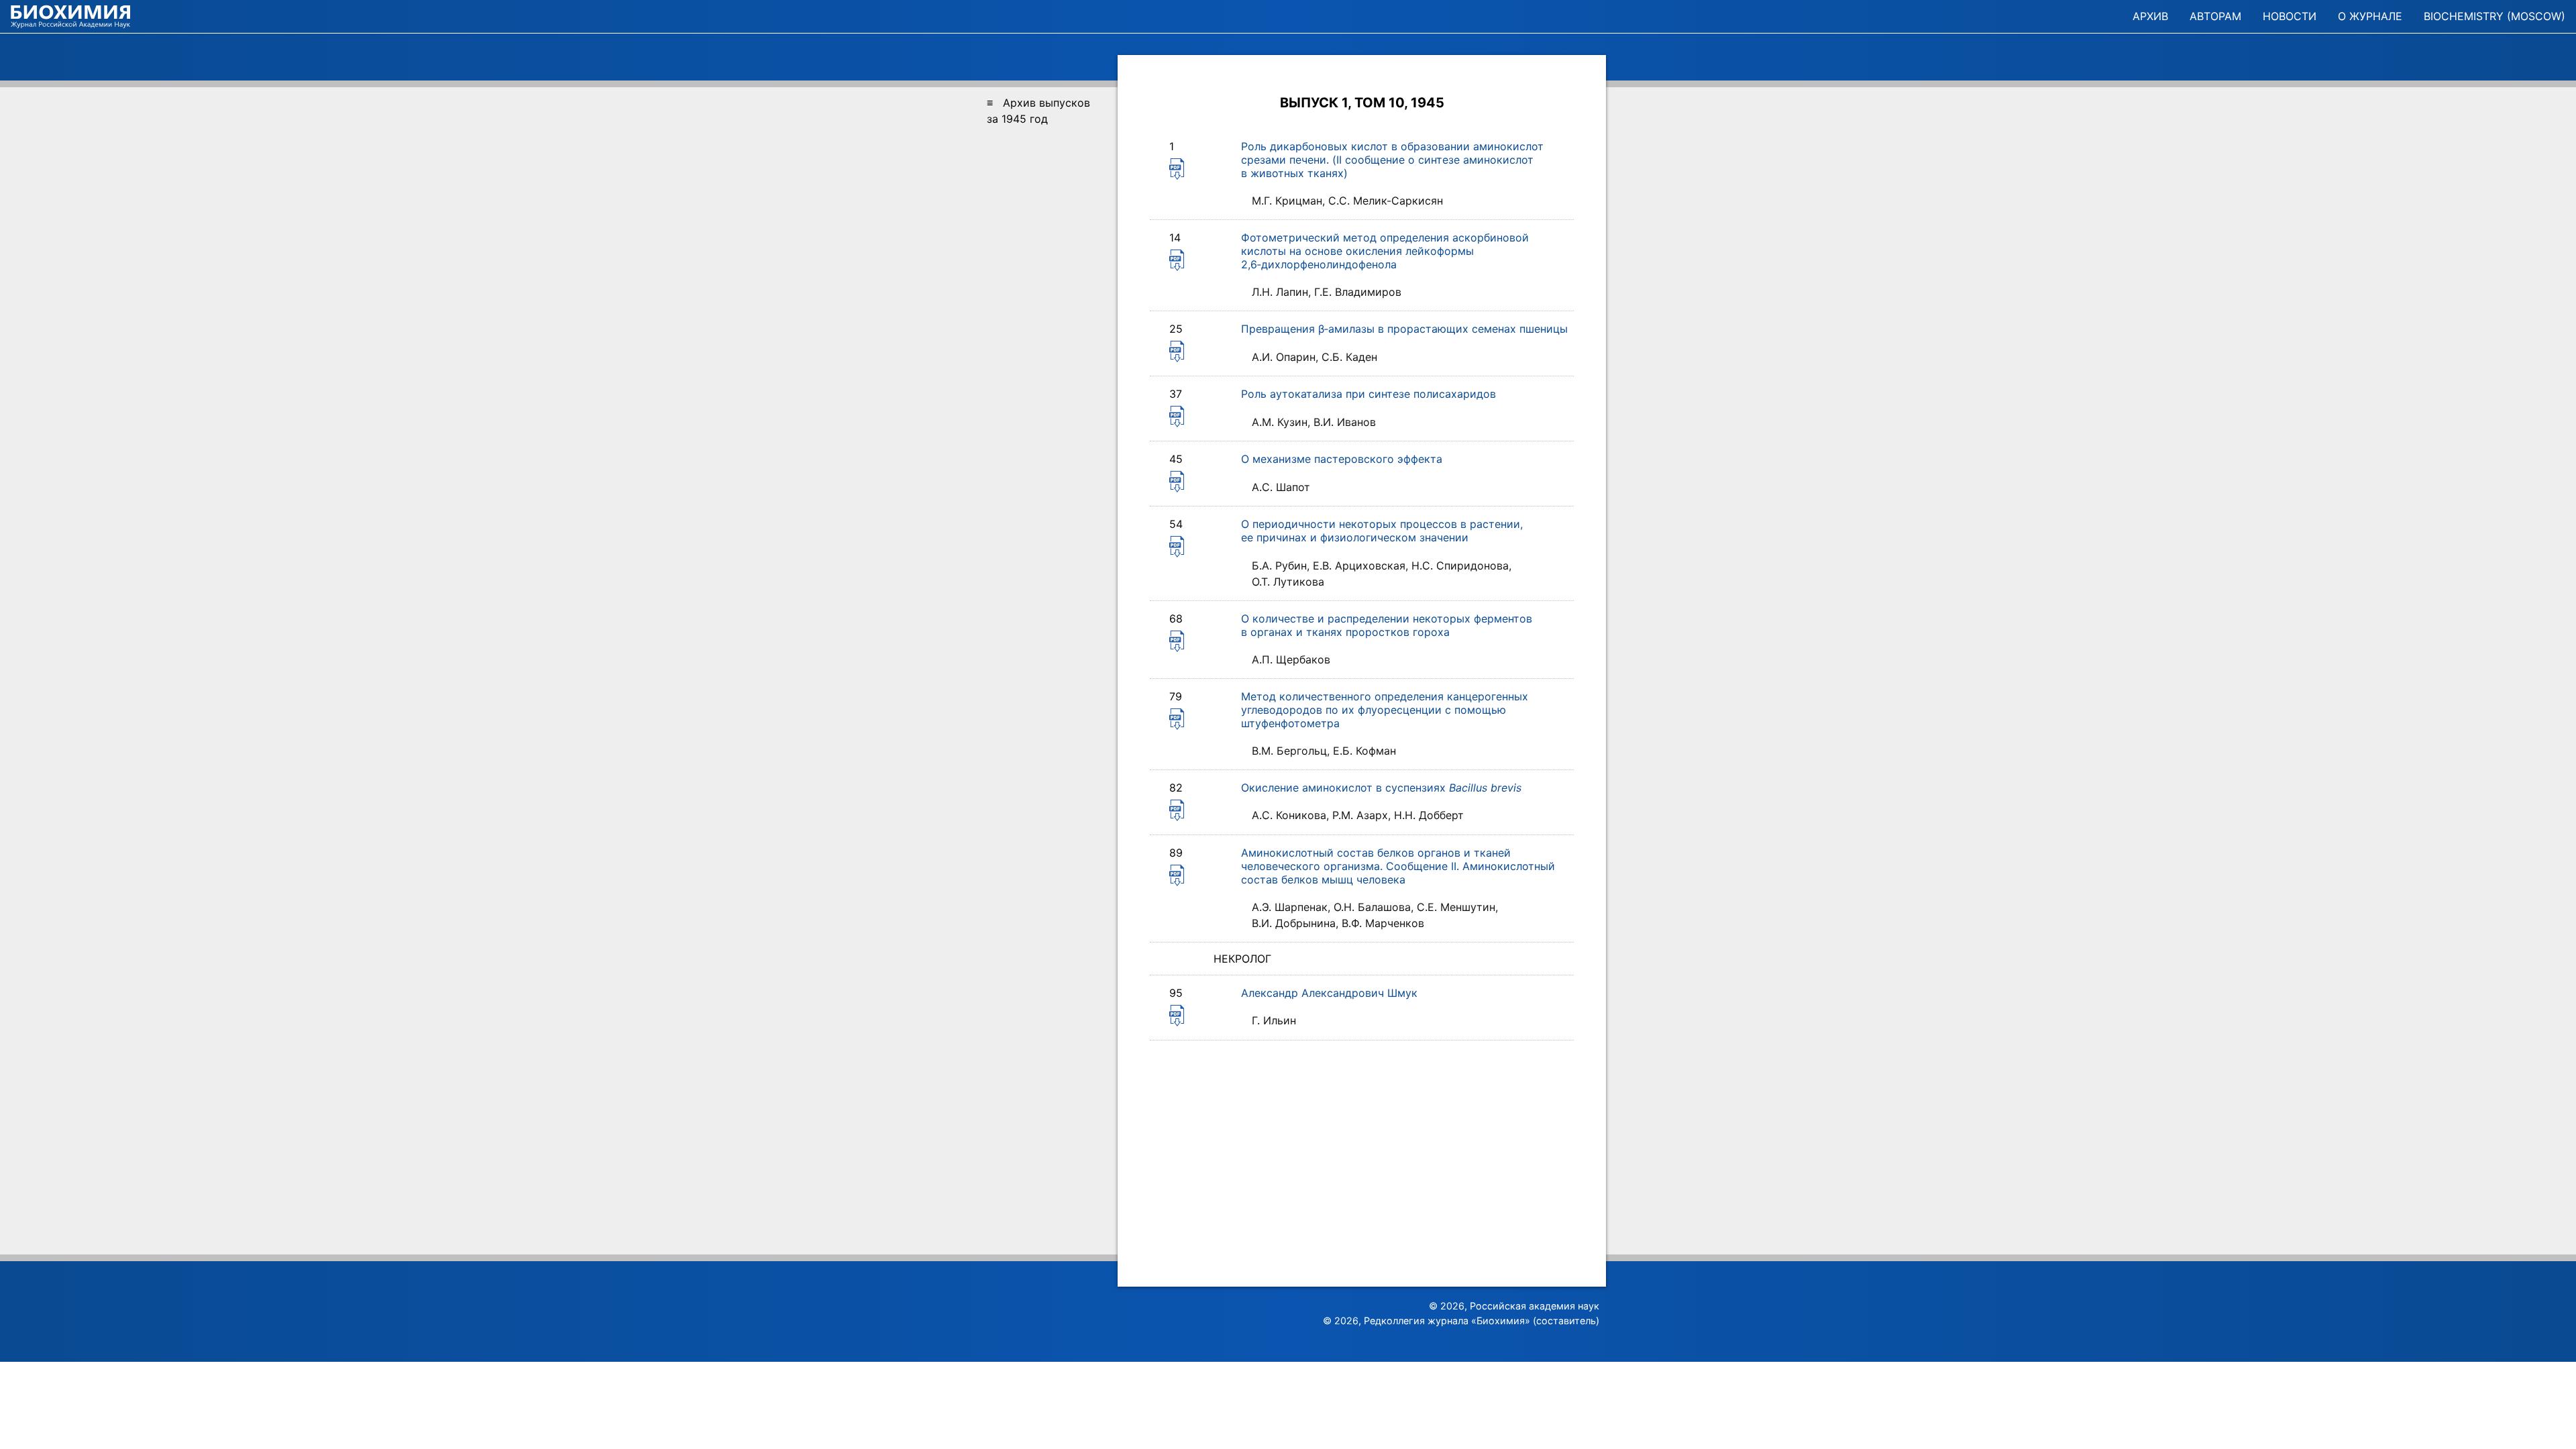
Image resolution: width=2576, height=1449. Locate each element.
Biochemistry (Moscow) (2494, 16)
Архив (2150, 16)
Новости (2290, 16)
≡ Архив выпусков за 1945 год (1038, 111)
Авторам (2215, 16)
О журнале (2370, 16)
